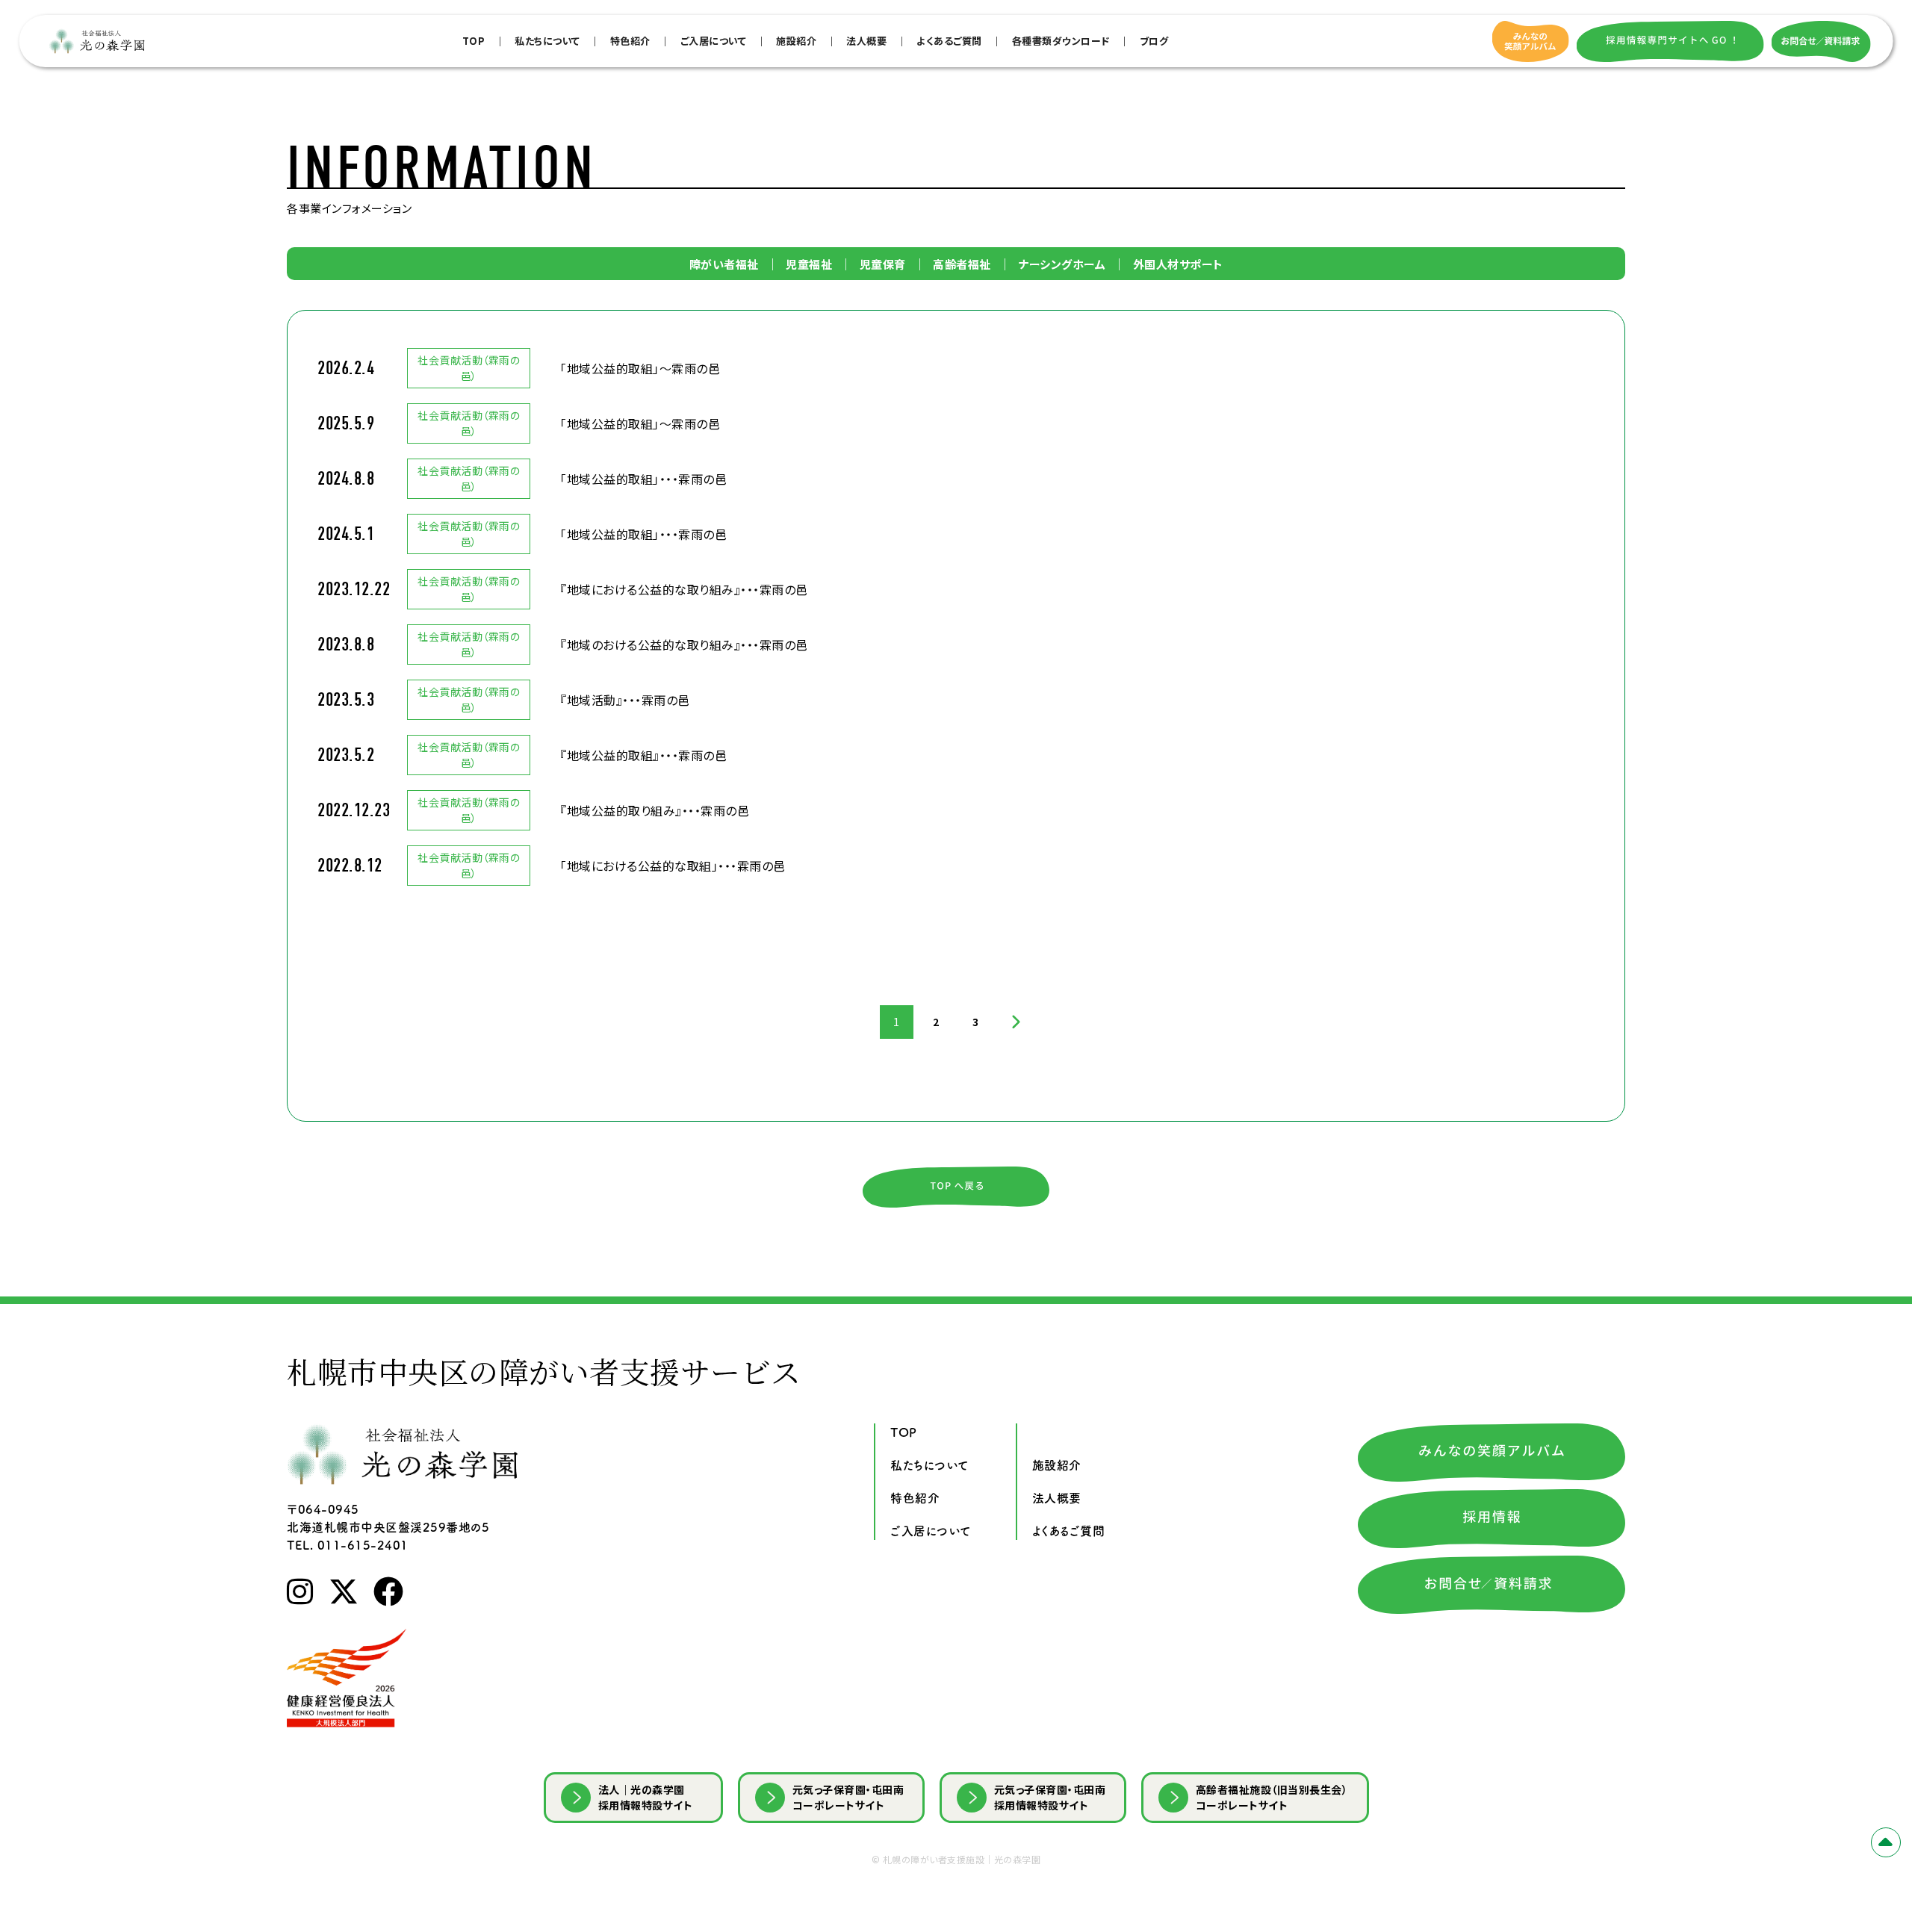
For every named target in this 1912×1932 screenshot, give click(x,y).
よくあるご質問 (949, 41)
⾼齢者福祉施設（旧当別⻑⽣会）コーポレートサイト (1272, 1797)
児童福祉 (809, 264)
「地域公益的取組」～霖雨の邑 (640, 368)
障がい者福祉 (724, 264)
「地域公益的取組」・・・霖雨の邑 (643, 479)
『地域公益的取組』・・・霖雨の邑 (643, 755)
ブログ (1154, 41)
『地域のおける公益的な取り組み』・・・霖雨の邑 (684, 644)
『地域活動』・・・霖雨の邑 (625, 700)
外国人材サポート (1178, 264)
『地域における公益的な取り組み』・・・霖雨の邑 (684, 589)
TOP (474, 41)
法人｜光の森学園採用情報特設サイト (646, 1797)
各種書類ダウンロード (1061, 41)
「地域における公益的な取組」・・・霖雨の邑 (673, 866)
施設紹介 (796, 41)
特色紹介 (630, 41)
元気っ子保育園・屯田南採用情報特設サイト (1050, 1797)
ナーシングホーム (1062, 264)
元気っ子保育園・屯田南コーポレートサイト (848, 1797)
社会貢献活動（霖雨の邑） (469, 368)
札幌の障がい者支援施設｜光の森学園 (962, 1859)
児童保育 (883, 264)
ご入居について (714, 41)
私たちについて (547, 41)
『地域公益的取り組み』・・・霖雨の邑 (655, 810)
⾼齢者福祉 (962, 264)
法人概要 (866, 41)
